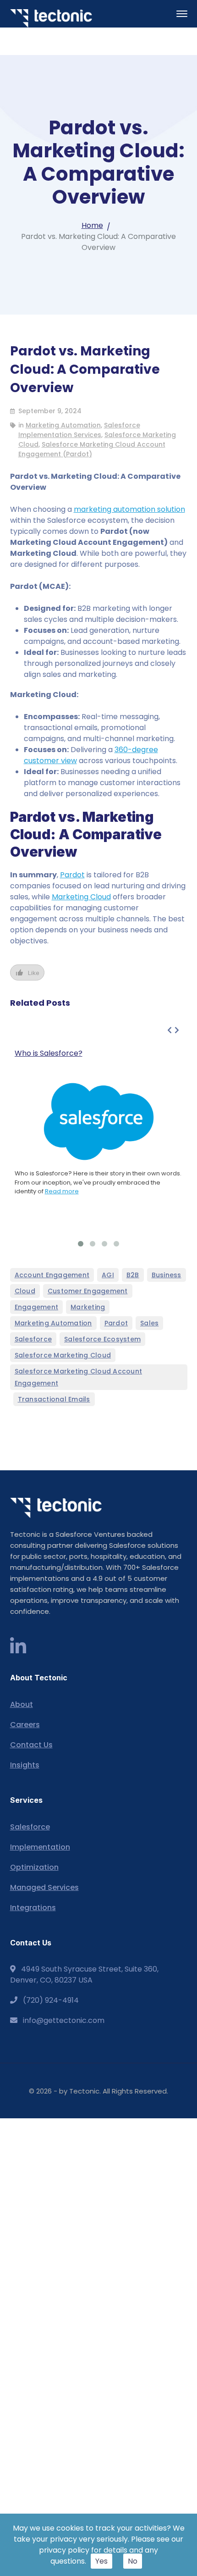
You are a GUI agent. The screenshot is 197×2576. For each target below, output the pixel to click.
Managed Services (44, 1887)
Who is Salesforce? (49, 1053)
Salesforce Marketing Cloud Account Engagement (79, 1377)
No (133, 2561)
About (22, 1704)
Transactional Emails (54, 1399)
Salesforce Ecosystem (102, 1339)
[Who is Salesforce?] (99, 1122)
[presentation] (170, 1030)
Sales (149, 1323)
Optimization (34, 1867)
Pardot (72, 875)
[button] (81, 1244)
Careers (25, 1725)
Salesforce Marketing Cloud (63, 1355)
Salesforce (33, 1339)
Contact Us (31, 1745)
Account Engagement (52, 1275)
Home (92, 225)
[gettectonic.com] (51, 18)
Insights (25, 1765)
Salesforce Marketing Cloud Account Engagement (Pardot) (92, 449)
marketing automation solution (129, 509)
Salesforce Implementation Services (79, 430)
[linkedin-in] (18, 1647)
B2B (133, 1275)
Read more (62, 1191)
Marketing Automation (63, 425)
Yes (101, 2561)
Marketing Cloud (81, 897)
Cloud (25, 1291)
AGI (108, 1275)
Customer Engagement (88, 1291)
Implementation (40, 1847)
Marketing (88, 1307)
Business (167, 1275)
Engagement (37, 1307)
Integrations (33, 1908)
